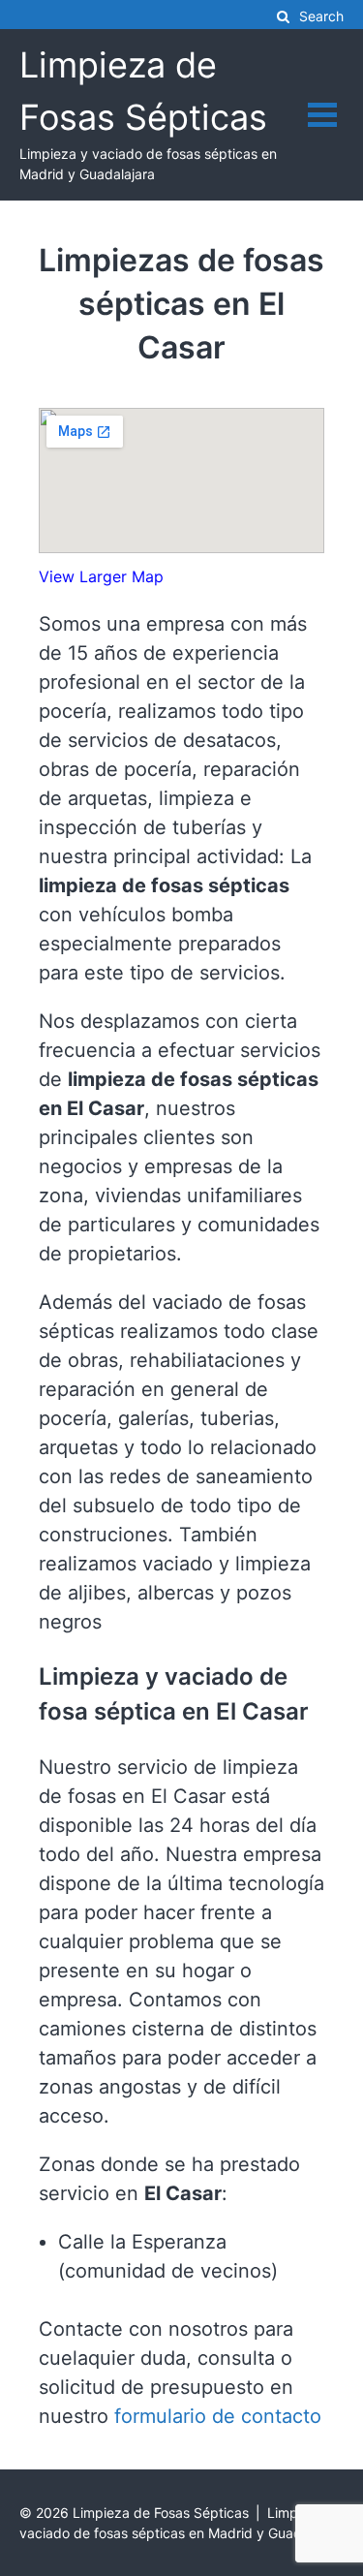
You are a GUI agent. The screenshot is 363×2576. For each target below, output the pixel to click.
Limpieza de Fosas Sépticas (161, 2513)
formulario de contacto (218, 2416)
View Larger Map (101, 576)
